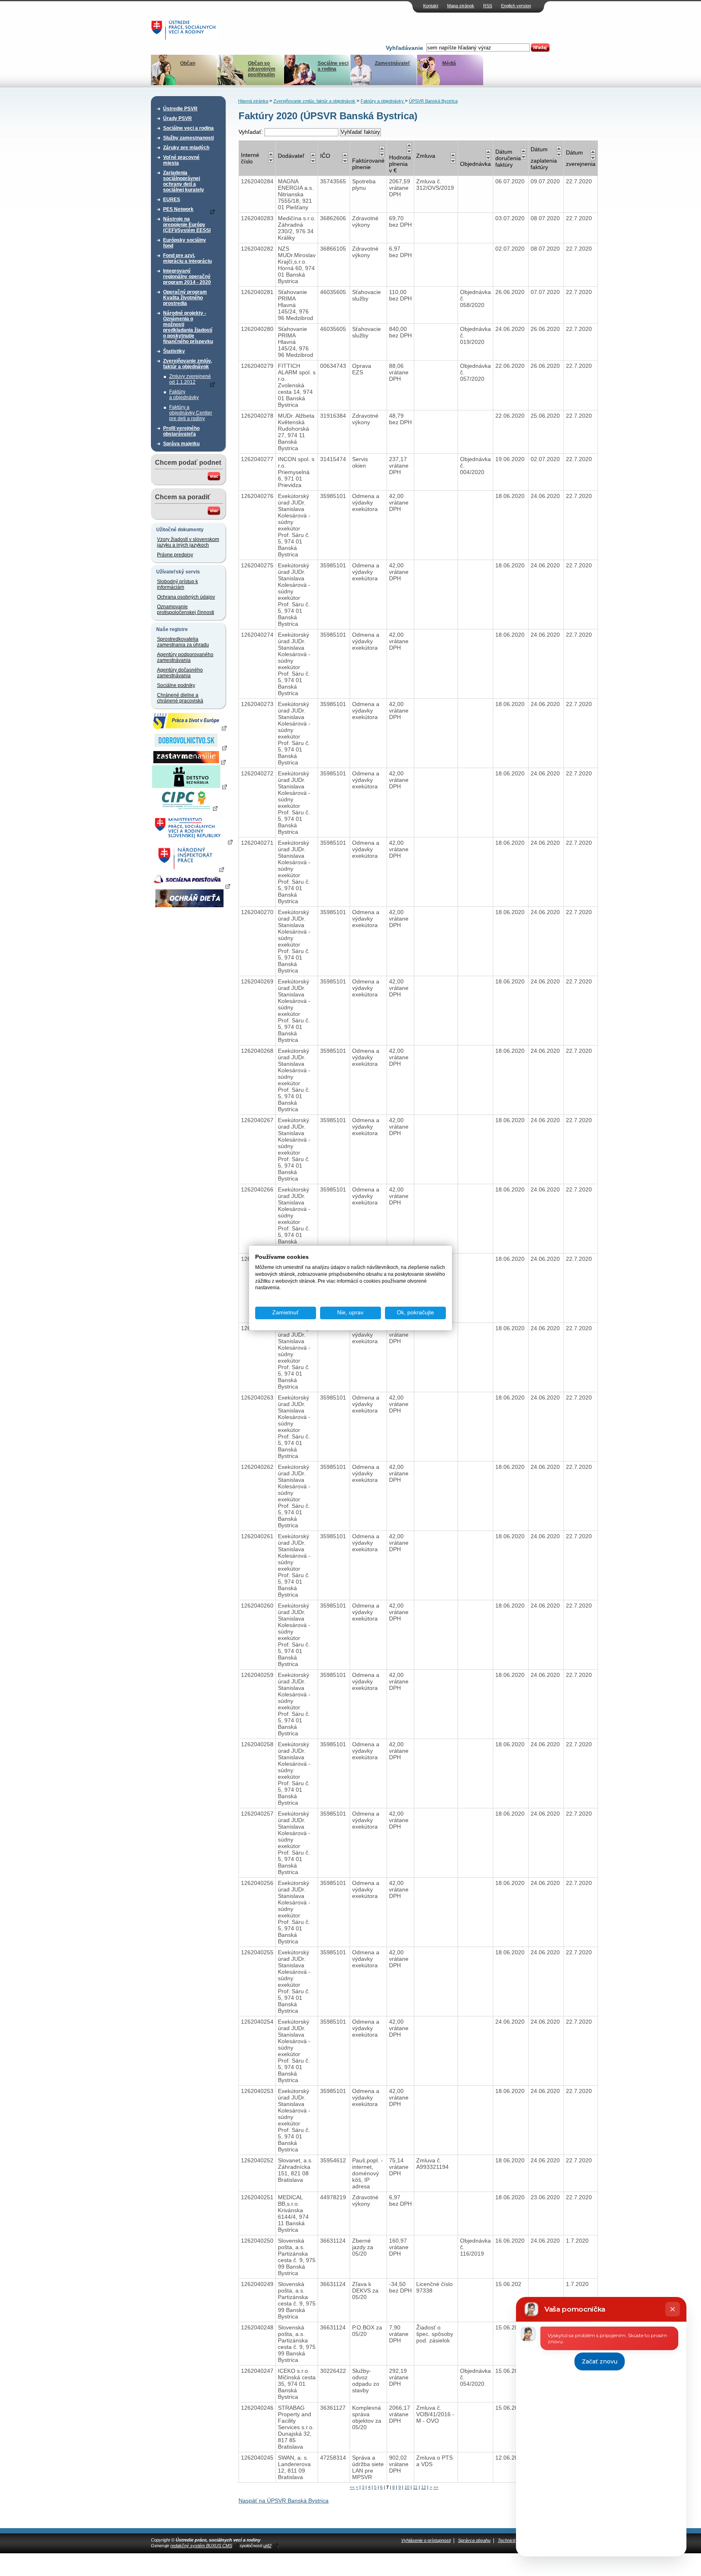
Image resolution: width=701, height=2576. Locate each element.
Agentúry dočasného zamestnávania (180, 673)
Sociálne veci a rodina (333, 66)
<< (352, 2487)
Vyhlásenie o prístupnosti (426, 2540)
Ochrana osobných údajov (186, 597)
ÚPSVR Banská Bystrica (433, 101)
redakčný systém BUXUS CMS (201, 2546)
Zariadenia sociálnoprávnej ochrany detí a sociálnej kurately (184, 181)
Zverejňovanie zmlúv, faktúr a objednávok (187, 364)
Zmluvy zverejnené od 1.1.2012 (190, 379)
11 (415, 2487)
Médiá (449, 63)
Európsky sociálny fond (185, 243)
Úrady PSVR (177, 118)
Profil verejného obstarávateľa (181, 431)
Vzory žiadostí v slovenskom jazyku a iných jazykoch (188, 542)
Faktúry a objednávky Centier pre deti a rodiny (191, 413)
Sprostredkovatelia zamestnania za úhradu (183, 642)
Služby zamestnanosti (188, 138)
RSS (488, 6)
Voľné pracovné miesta (181, 160)
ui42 (267, 2546)
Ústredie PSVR (180, 109)
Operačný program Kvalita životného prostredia (185, 298)
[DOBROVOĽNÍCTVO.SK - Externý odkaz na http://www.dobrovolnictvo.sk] (189, 747)
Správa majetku (181, 444)
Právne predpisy (175, 555)
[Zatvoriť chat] (673, 2309)
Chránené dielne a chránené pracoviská (180, 698)
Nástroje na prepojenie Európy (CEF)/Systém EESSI (187, 225)
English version (516, 6)
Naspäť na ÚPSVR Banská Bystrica (284, 2501)
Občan (188, 63)
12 (424, 2487)
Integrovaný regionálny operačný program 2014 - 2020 (187, 277)
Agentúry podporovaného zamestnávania (185, 657)
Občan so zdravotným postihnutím (262, 69)
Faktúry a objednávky (184, 395)
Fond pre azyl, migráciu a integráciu (187, 258)
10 (407, 2487)
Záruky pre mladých (186, 148)
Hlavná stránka (253, 101)
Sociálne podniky (176, 685)
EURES (172, 200)
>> (436, 2487)
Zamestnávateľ (392, 63)
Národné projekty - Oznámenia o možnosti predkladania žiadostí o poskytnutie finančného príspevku (188, 327)
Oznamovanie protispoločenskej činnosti (186, 610)
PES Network (178, 209)
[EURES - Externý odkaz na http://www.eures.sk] (189, 728)
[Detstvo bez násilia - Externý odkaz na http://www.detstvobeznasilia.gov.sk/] (189, 786)
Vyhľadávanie (404, 48)
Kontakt (431, 6)
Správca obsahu (474, 2540)
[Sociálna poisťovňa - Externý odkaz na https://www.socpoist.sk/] (190, 886)
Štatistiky (174, 351)
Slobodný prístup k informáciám (177, 584)
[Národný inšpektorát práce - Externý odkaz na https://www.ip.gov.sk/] (189, 869)
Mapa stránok (461, 6)
